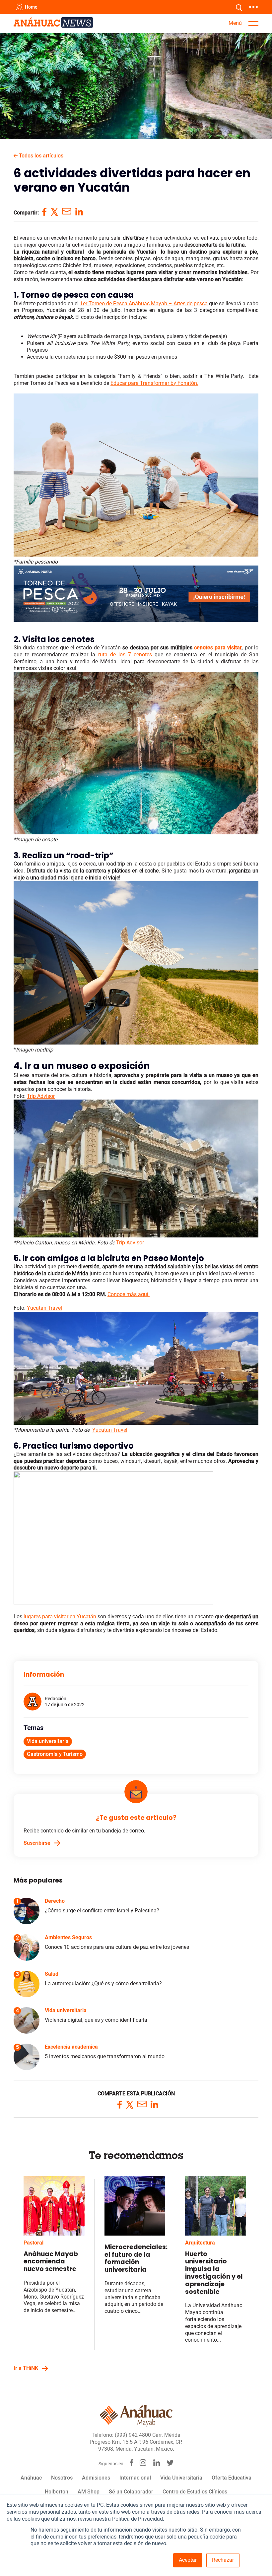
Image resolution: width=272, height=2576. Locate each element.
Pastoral (34, 2243)
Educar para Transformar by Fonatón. (154, 383)
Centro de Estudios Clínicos (195, 2492)
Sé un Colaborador (131, 2492)
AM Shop (89, 2492)
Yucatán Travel (110, 1430)
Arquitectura (200, 2243)
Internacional (135, 2478)
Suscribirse (37, 1843)
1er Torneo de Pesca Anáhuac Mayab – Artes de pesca (144, 303)
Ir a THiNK (26, 2368)
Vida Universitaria (181, 2478)
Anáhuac (31, 2478)
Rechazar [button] (223, 2560)
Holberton (57, 2492)
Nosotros (62, 2478)
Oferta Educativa (232, 2478)
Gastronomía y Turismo (55, 1754)
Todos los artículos (40, 156)
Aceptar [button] (188, 2560)
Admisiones (96, 2478)
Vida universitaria (48, 1741)
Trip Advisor (130, 1243)
